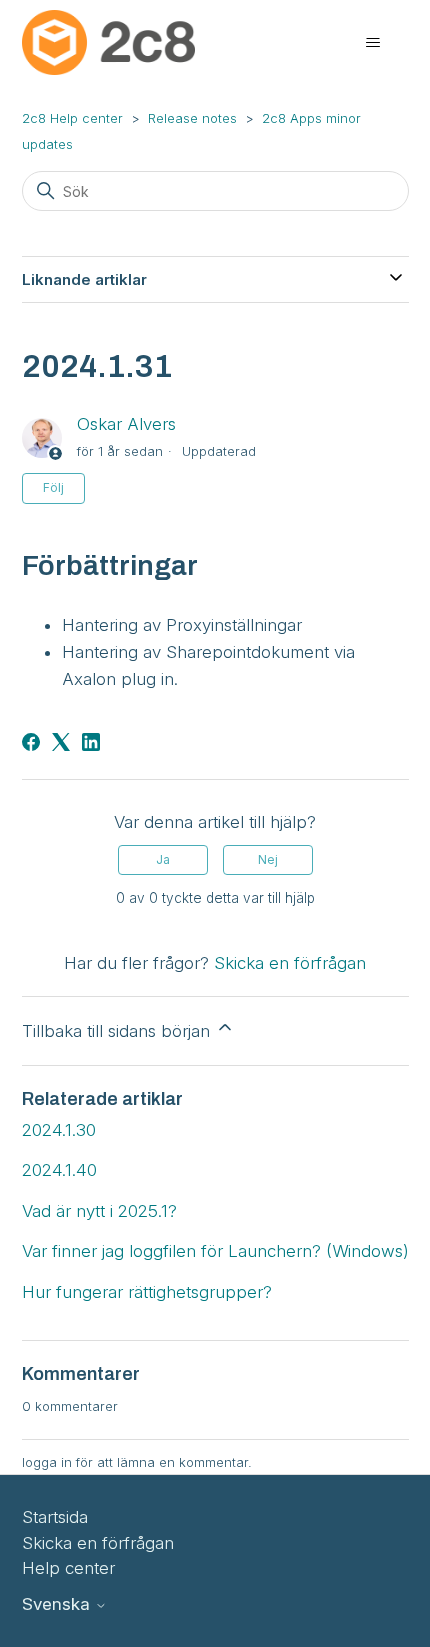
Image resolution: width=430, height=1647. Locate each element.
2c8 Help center (72, 118)
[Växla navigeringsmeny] (373, 43)
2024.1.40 (59, 1170)
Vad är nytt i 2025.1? (99, 1211)
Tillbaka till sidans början (118, 1031)
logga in (47, 1462)
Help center (68, 1568)
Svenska (58, 1604)
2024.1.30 (59, 1130)
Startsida (55, 1517)
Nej (268, 859)
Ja (163, 859)
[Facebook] (31, 742)
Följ (53, 487)
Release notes (192, 118)
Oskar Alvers (126, 424)
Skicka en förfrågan (290, 963)
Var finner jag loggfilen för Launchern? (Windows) (215, 1251)
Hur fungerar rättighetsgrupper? (147, 1292)
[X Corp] (61, 742)
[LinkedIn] (91, 742)
